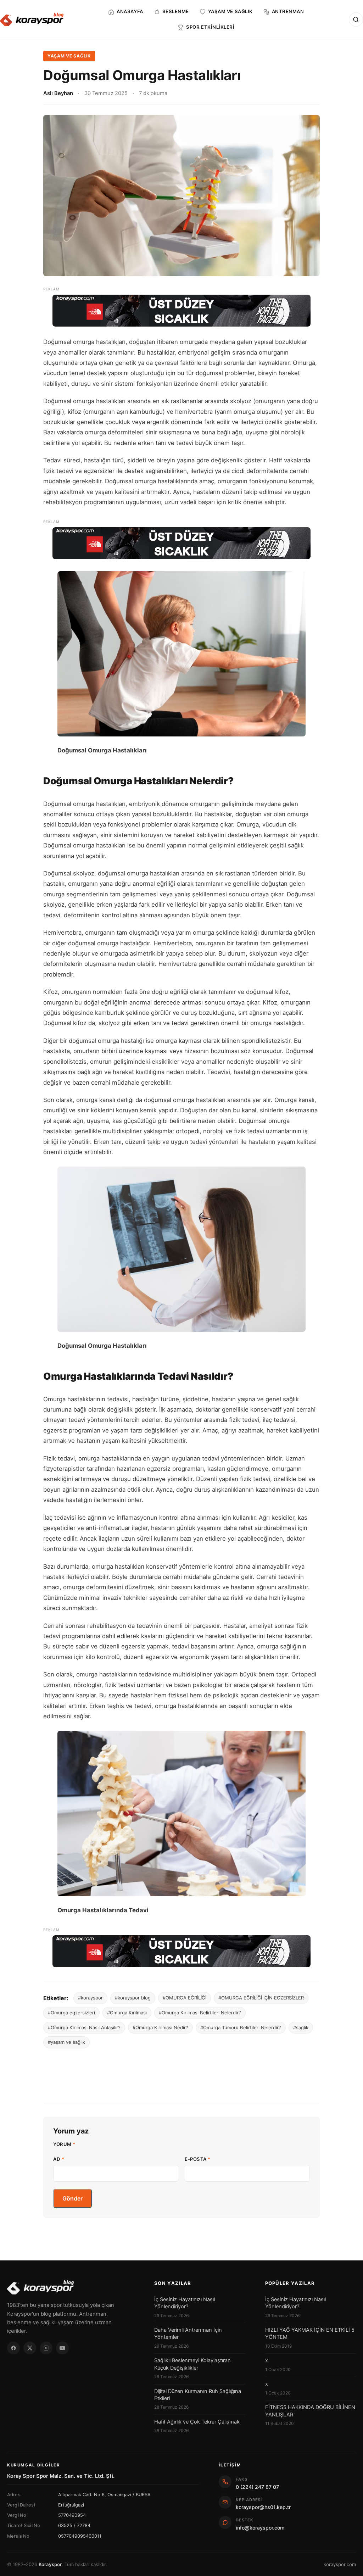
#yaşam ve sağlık (66, 2042)
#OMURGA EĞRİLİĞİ (185, 1998)
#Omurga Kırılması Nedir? (160, 2027)
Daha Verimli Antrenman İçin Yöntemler (188, 2333)
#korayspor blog (133, 1998)
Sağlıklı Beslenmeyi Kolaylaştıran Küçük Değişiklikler (192, 2364)
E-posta (198, 2159)
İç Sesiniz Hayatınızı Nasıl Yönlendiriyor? (185, 2303)
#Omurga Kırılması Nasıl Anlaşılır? (84, 2027)
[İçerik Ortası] (181, 543)
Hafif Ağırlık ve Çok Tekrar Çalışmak (197, 2422)
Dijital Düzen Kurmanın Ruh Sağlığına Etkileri (198, 2395)
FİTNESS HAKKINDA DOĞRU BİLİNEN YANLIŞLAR (310, 2411)
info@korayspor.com (260, 2528)
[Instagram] (46, 2348)
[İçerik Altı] (181, 1951)
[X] (30, 2348)
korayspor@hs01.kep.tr (263, 2507)
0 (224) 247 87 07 (257, 2487)
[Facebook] (13, 2348)
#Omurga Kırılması (127, 2013)
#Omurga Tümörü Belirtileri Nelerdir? (241, 2027)
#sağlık (301, 2027)
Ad (59, 2159)
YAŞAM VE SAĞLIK (69, 56)
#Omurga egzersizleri (71, 2013)
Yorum (64, 2144)
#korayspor (90, 1998)
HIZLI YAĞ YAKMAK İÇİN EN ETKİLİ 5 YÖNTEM (310, 2333)
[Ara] (356, 20)
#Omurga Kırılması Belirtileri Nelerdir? (200, 2013)
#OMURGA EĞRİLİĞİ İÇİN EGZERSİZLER (261, 1998)
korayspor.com (340, 2564)
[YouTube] (62, 2348)
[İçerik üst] (181, 311)
